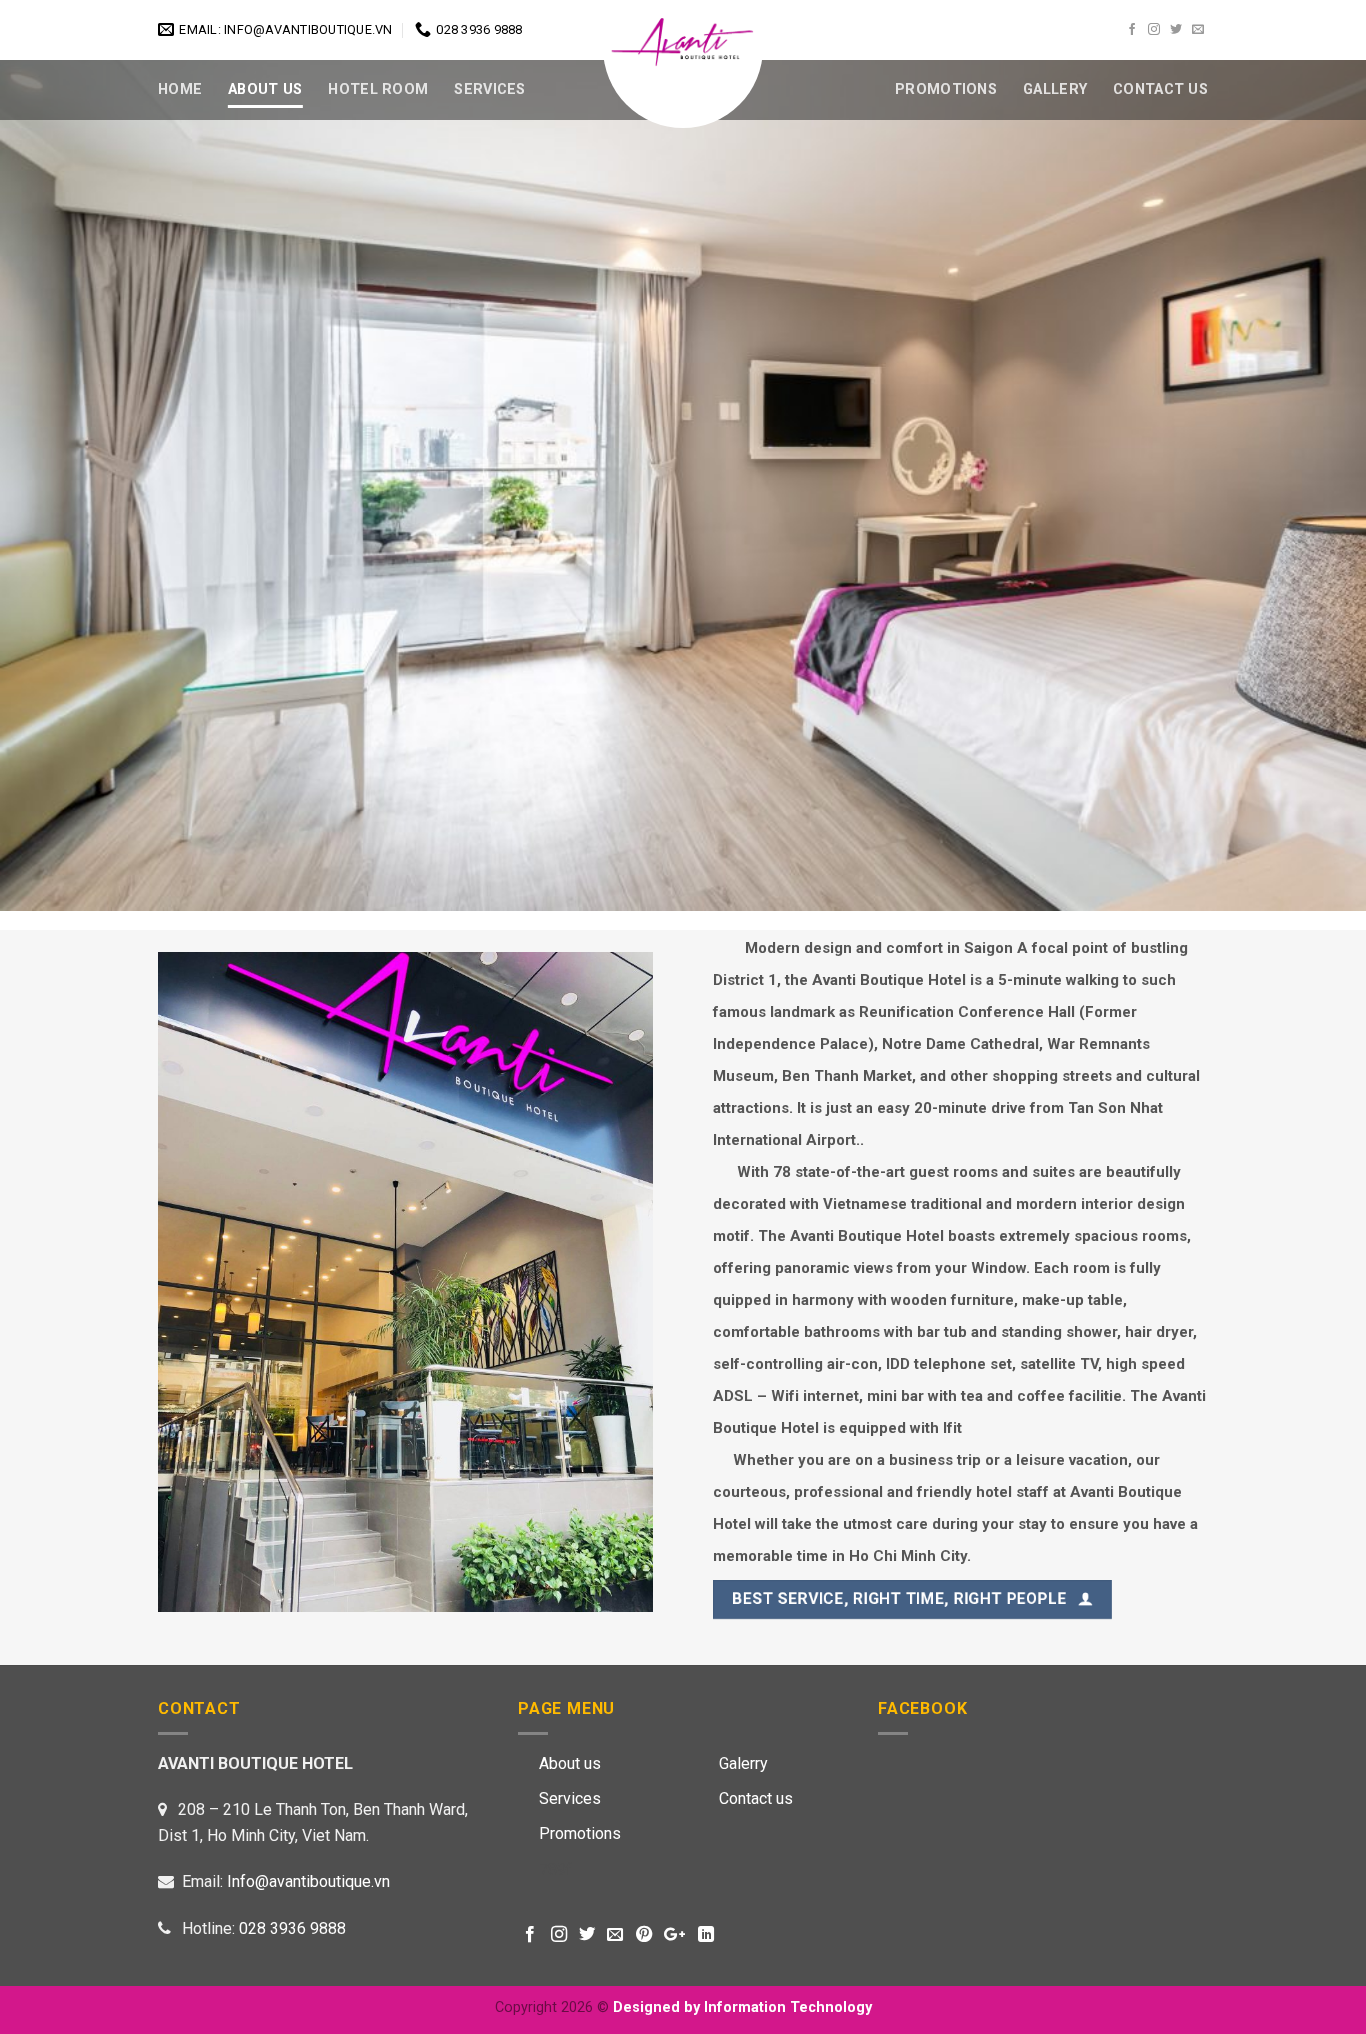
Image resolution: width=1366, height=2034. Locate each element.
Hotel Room (378, 89)
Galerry (743, 1763)
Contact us (756, 1798)
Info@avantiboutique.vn (308, 1881)
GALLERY (1055, 89)
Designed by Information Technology (742, 2007)
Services (489, 89)
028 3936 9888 (292, 1928)
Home (180, 89)
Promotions (946, 89)
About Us (265, 89)
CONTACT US (1160, 89)
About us (570, 1763)
